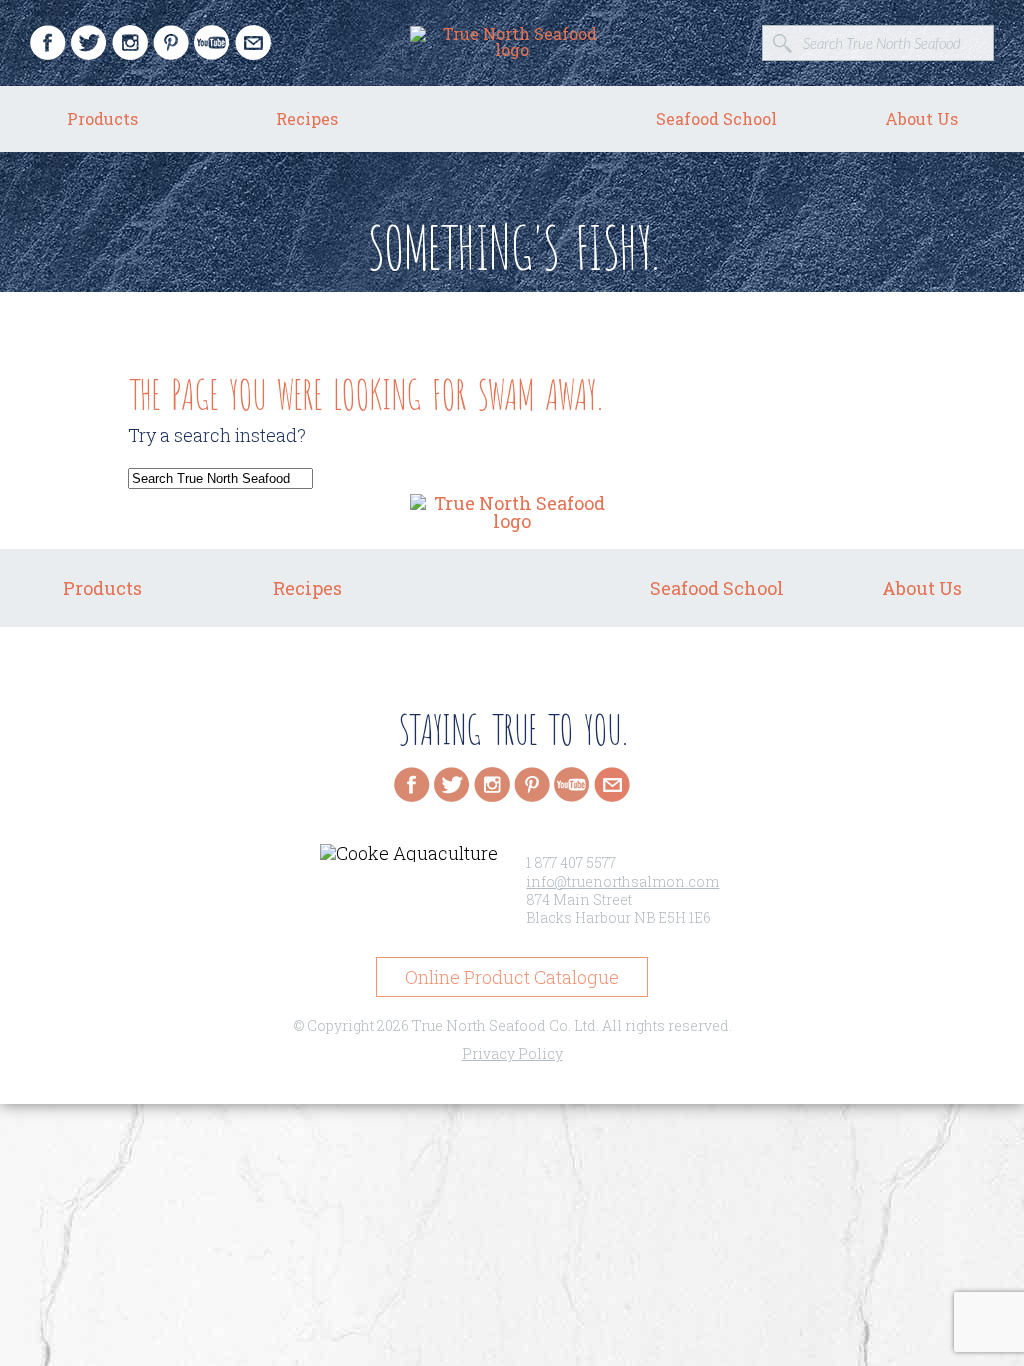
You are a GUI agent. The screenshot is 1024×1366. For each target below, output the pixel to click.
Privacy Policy (512, 1053)
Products (102, 118)
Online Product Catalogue (512, 977)
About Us (921, 118)
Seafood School (716, 118)
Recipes (307, 118)
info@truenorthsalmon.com (622, 881)
